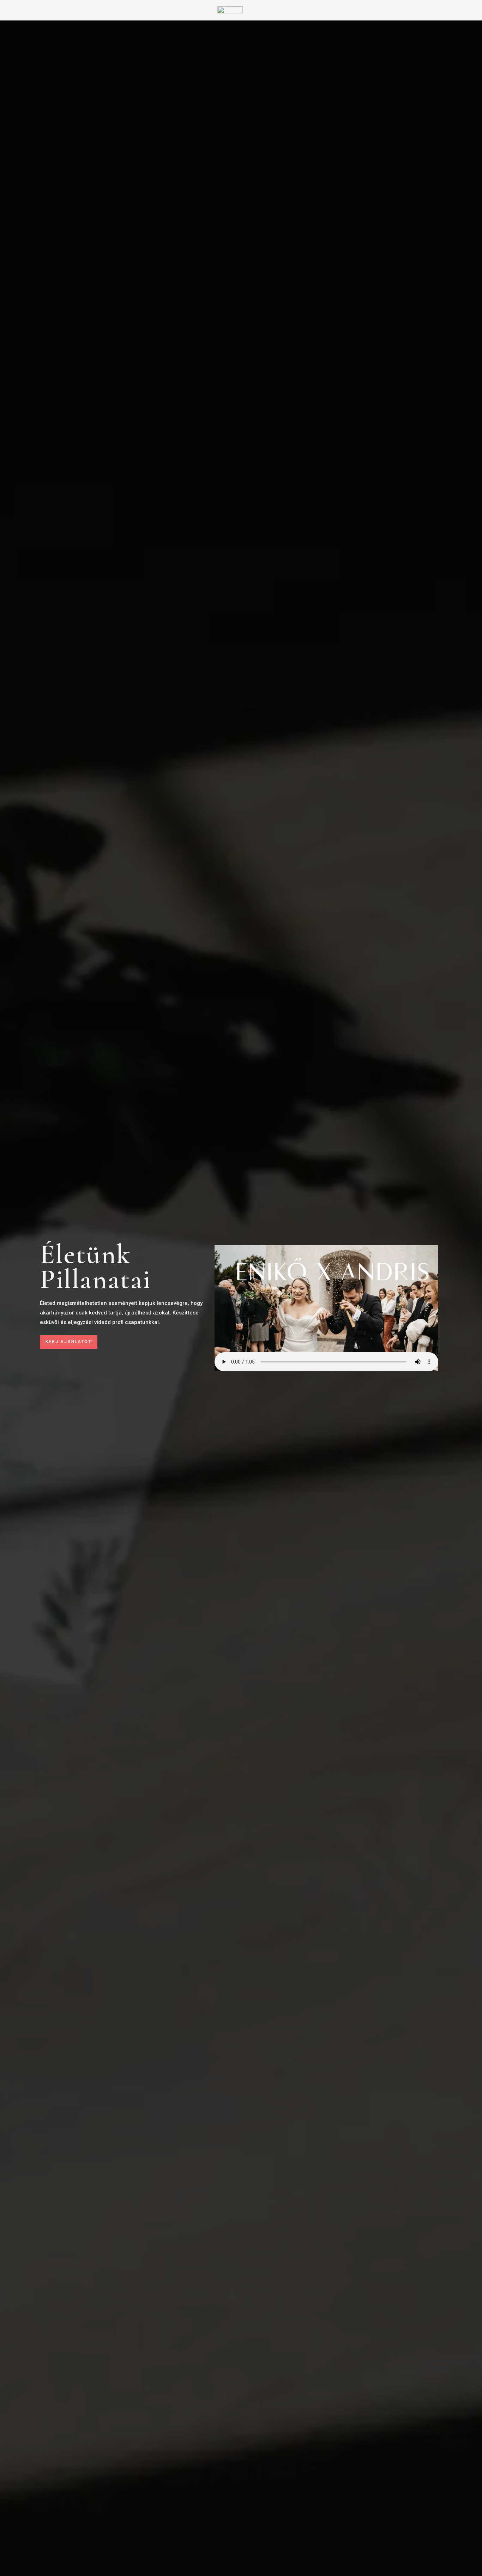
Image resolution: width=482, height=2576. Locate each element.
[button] (69, 1342)
